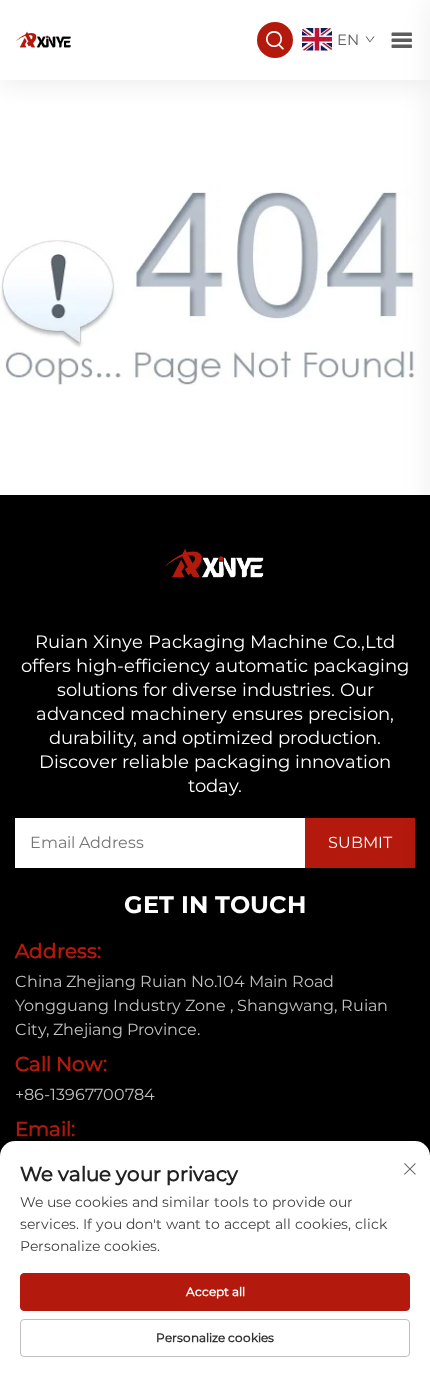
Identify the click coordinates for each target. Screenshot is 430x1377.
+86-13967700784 (85, 1094)
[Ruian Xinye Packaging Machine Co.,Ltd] (44, 38)
